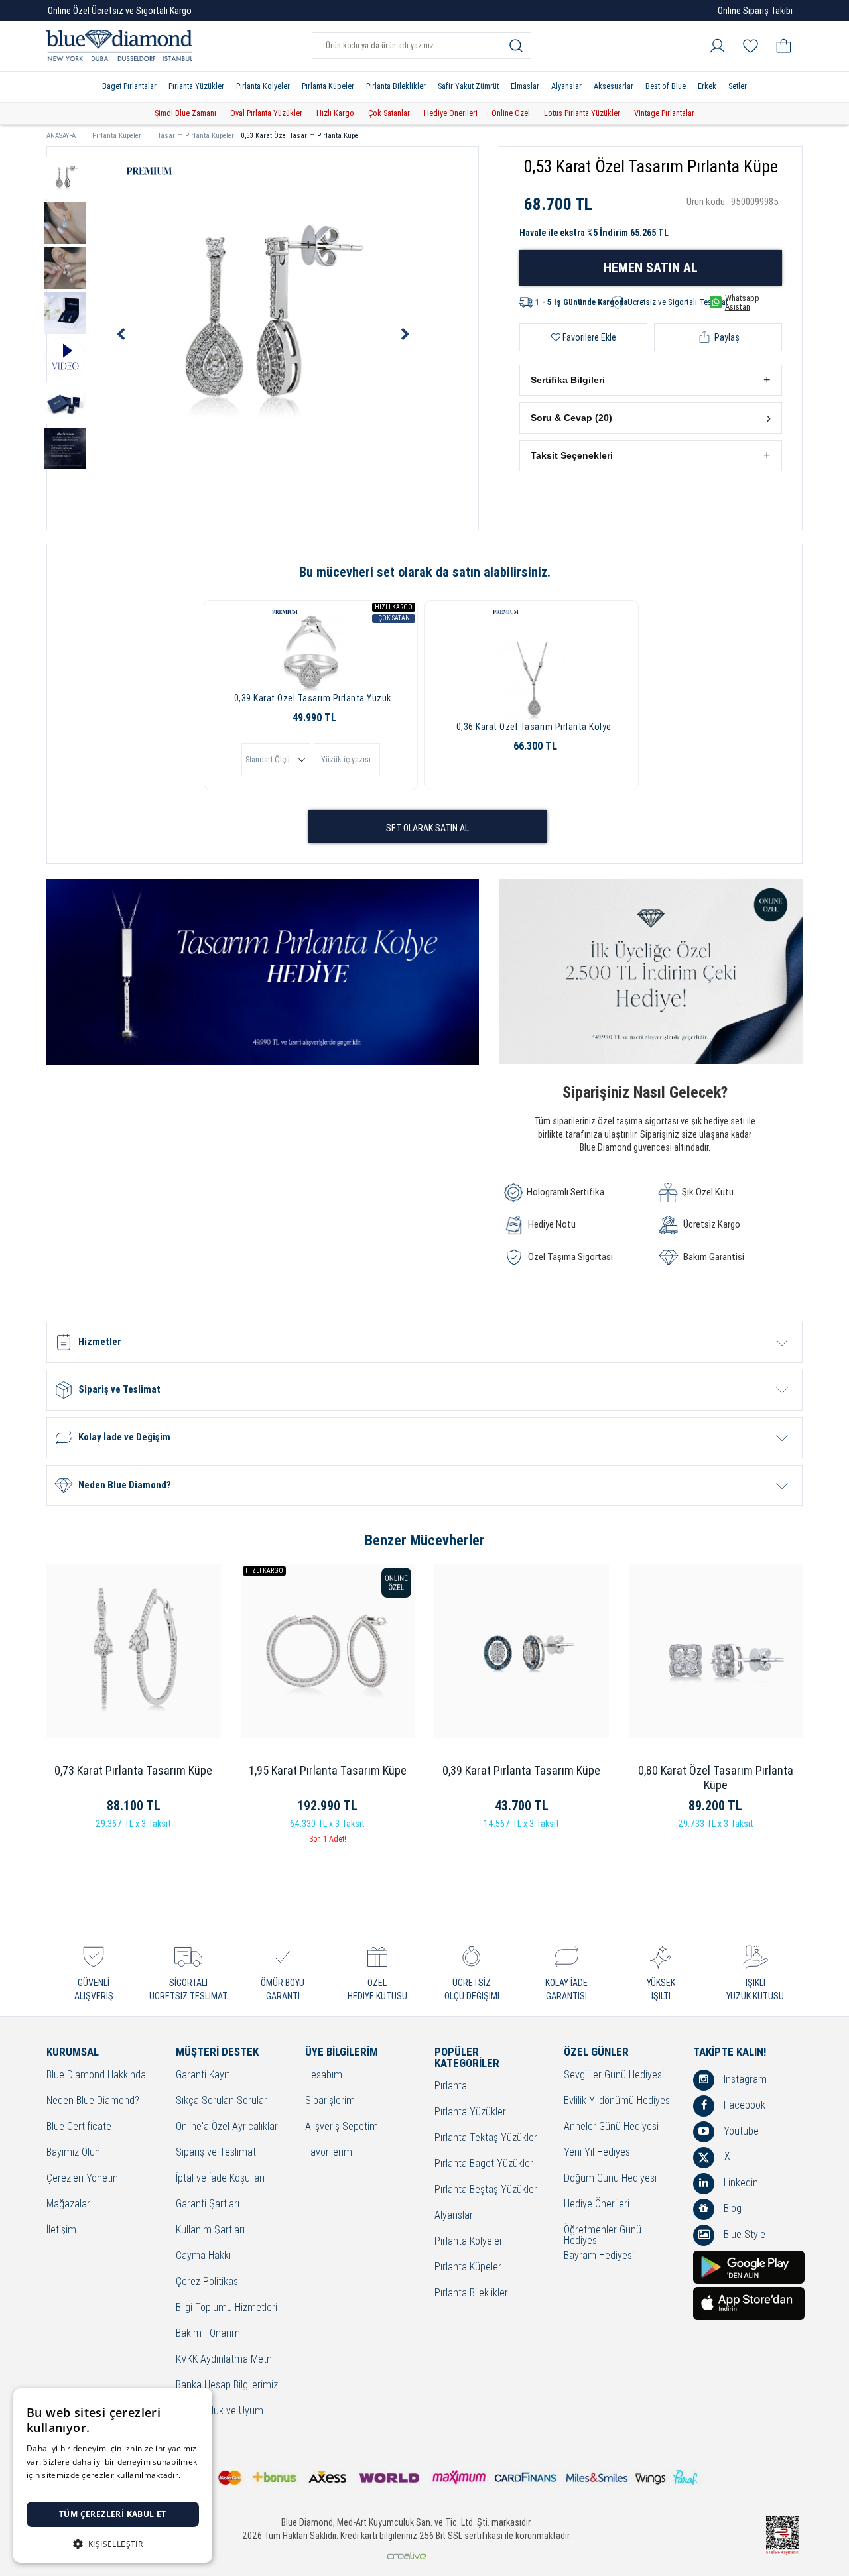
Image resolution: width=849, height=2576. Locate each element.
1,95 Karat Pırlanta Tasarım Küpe (328, 1770)
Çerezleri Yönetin (82, 2179)
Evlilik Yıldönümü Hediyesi (618, 2101)
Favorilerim (329, 2153)
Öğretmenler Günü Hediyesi (603, 2236)
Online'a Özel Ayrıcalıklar (227, 2127)
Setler (738, 86)
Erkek (707, 86)
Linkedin (740, 2183)
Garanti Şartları (208, 2204)
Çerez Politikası (208, 2282)
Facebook (743, 2105)
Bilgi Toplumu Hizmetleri (227, 2308)
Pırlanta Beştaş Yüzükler (486, 2190)
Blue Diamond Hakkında (96, 2075)
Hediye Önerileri (451, 113)
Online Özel (511, 113)
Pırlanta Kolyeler (263, 86)
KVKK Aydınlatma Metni (225, 2360)
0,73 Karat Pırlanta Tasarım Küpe (133, 1770)
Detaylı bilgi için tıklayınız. (76, 2488)
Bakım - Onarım (208, 2334)
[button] (651, 380)
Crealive (407, 2556)
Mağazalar (68, 2204)
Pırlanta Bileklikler (396, 86)
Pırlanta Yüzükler (196, 86)
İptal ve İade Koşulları (220, 2179)
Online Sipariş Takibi (755, 11)
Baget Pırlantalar (129, 86)
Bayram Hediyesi (599, 2256)
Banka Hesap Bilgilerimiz (227, 2385)
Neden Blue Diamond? (93, 2101)
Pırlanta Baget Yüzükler (484, 2164)
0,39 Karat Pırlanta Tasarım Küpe (521, 1770)
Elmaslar (525, 86)
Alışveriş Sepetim (342, 2127)
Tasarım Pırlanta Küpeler (196, 136)
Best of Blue (666, 86)
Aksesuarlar (614, 86)
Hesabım (324, 2075)
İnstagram (744, 2079)
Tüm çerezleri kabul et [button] (113, 2514)
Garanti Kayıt (203, 2075)
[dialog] (113, 2476)
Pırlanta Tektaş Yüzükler (486, 2138)
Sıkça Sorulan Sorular (222, 2101)
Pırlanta (451, 2086)
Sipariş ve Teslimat (216, 2153)
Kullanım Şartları (210, 2230)
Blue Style (743, 2234)
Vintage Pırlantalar (664, 113)
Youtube (740, 2131)
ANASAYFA (61, 136)
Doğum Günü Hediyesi (610, 2179)
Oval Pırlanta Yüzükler (266, 113)
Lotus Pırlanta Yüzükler (582, 113)
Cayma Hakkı (203, 2256)
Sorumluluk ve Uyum (220, 2411)
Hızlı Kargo (335, 113)
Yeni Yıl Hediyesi (598, 2153)
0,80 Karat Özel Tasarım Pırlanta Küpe (716, 1778)
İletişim (61, 2230)
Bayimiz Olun (73, 2153)
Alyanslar (566, 86)
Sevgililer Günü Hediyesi (614, 2075)
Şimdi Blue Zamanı (185, 113)
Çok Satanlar (389, 113)
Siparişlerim (330, 2101)
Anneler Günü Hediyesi (611, 2127)
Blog (731, 2208)
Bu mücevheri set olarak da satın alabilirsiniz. (425, 572)
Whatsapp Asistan (742, 302)
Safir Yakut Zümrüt (468, 86)
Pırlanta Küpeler (328, 86)
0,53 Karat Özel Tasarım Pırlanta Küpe (299, 136)
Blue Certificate (79, 2127)
